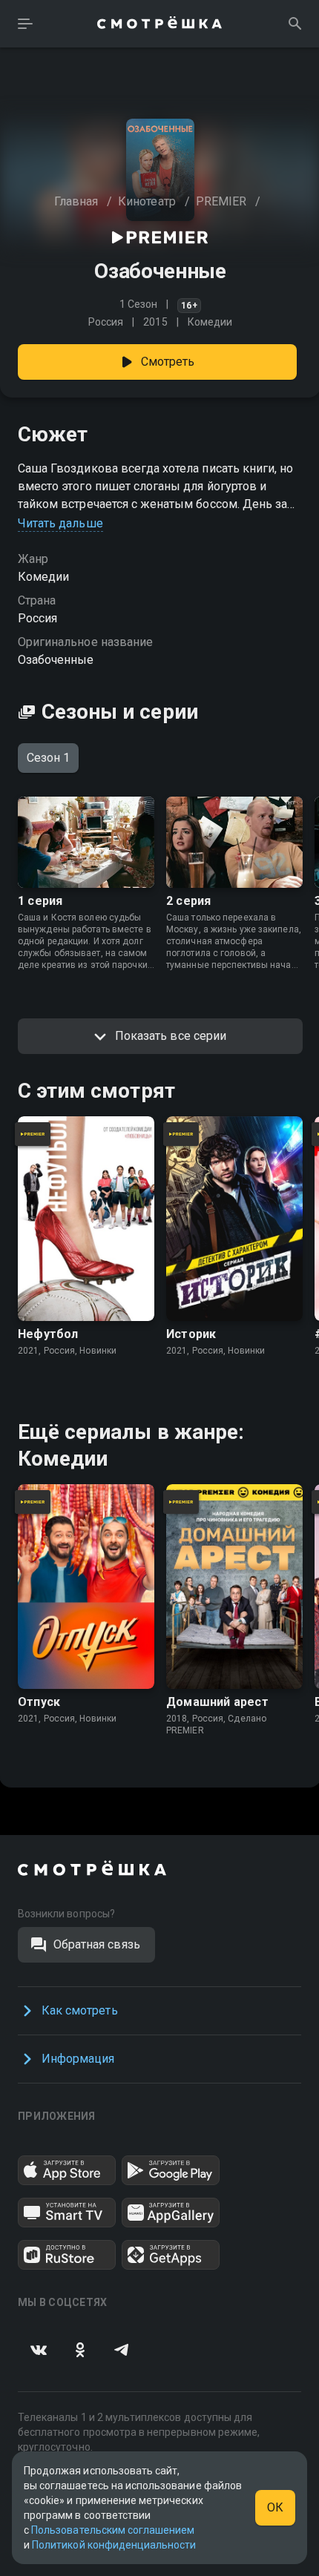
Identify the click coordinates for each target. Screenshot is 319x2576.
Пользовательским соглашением (113, 2530)
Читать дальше (60, 523)
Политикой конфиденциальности (114, 2545)
